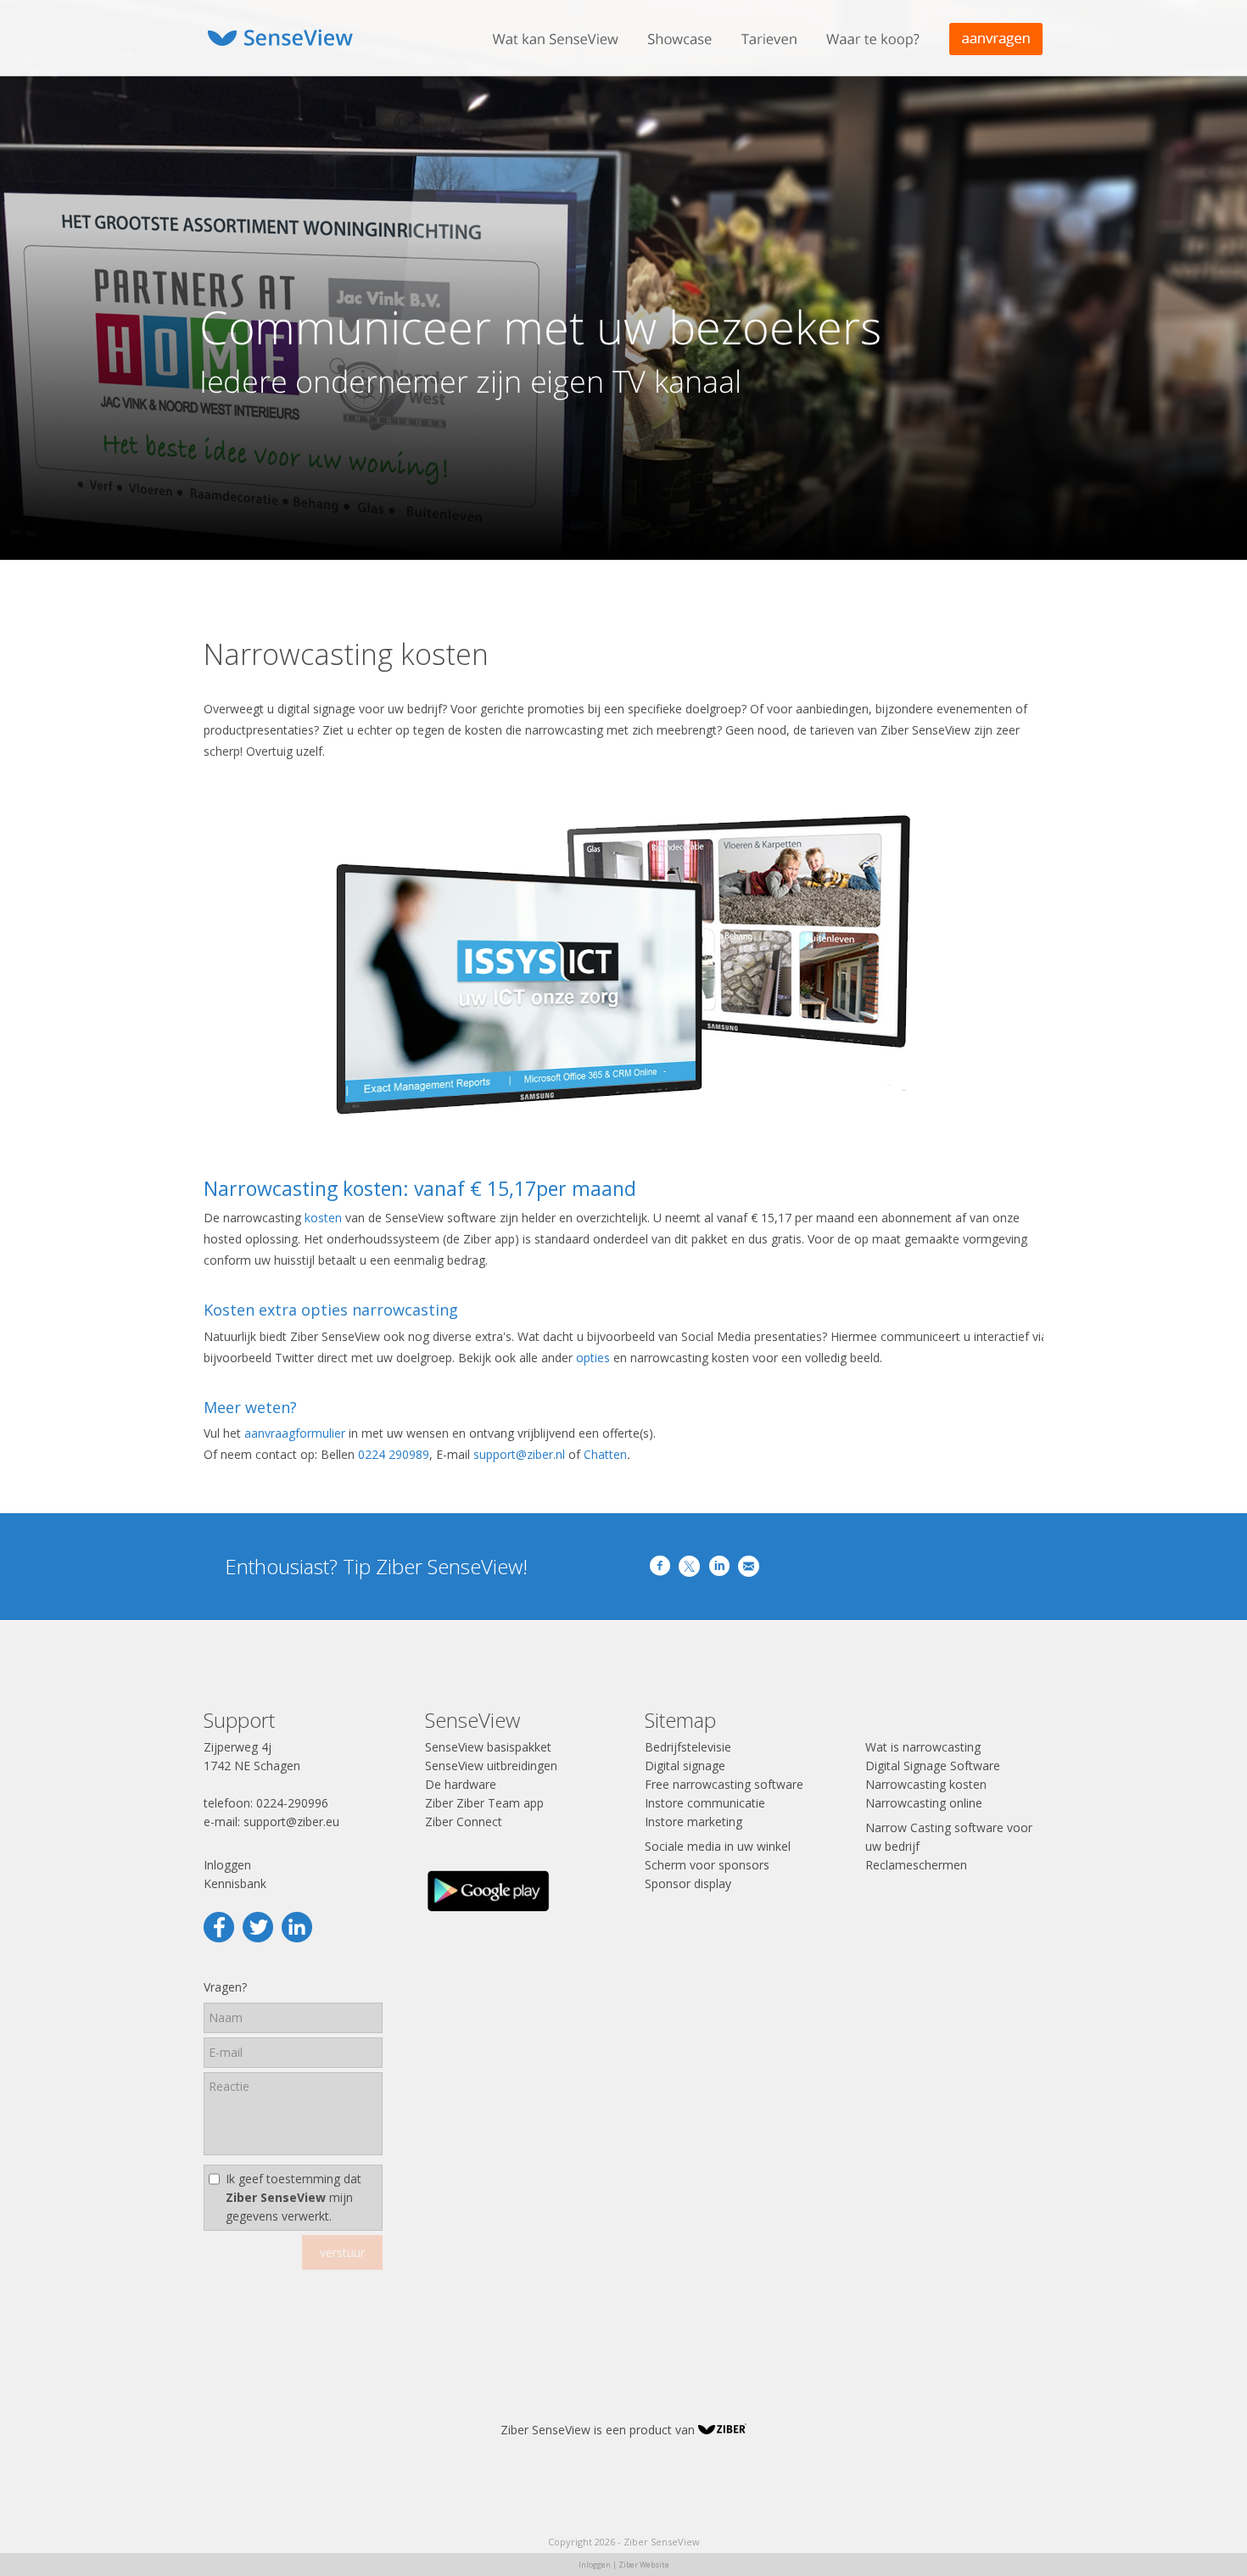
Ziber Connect (464, 1822)
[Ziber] (722, 2430)
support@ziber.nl (519, 1454)
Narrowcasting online (924, 1803)
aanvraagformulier (295, 1433)
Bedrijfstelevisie (688, 1747)
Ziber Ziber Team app (484, 1803)
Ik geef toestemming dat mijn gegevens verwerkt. (294, 2197)
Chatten (605, 1454)
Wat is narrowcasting (923, 1747)
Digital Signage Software (933, 1766)
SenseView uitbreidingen (491, 1766)
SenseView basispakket (488, 1747)
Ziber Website (644, 2565)
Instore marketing (693, 1822)
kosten (323, 1218)
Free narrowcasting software (724, 1784)
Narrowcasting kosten (926, 1784)
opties (593, 1358)
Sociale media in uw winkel (718, 1846)
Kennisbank (235, 1883)
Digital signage (685, 1766)
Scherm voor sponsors (707, 1865)
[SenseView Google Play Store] (489, 1911)
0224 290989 (394, 1454)
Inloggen (227, 1865)
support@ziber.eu (291, 1822)
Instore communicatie (705, 1803)
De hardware (461, 1784)
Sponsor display (688, 1883)
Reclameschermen (916, 1865)
